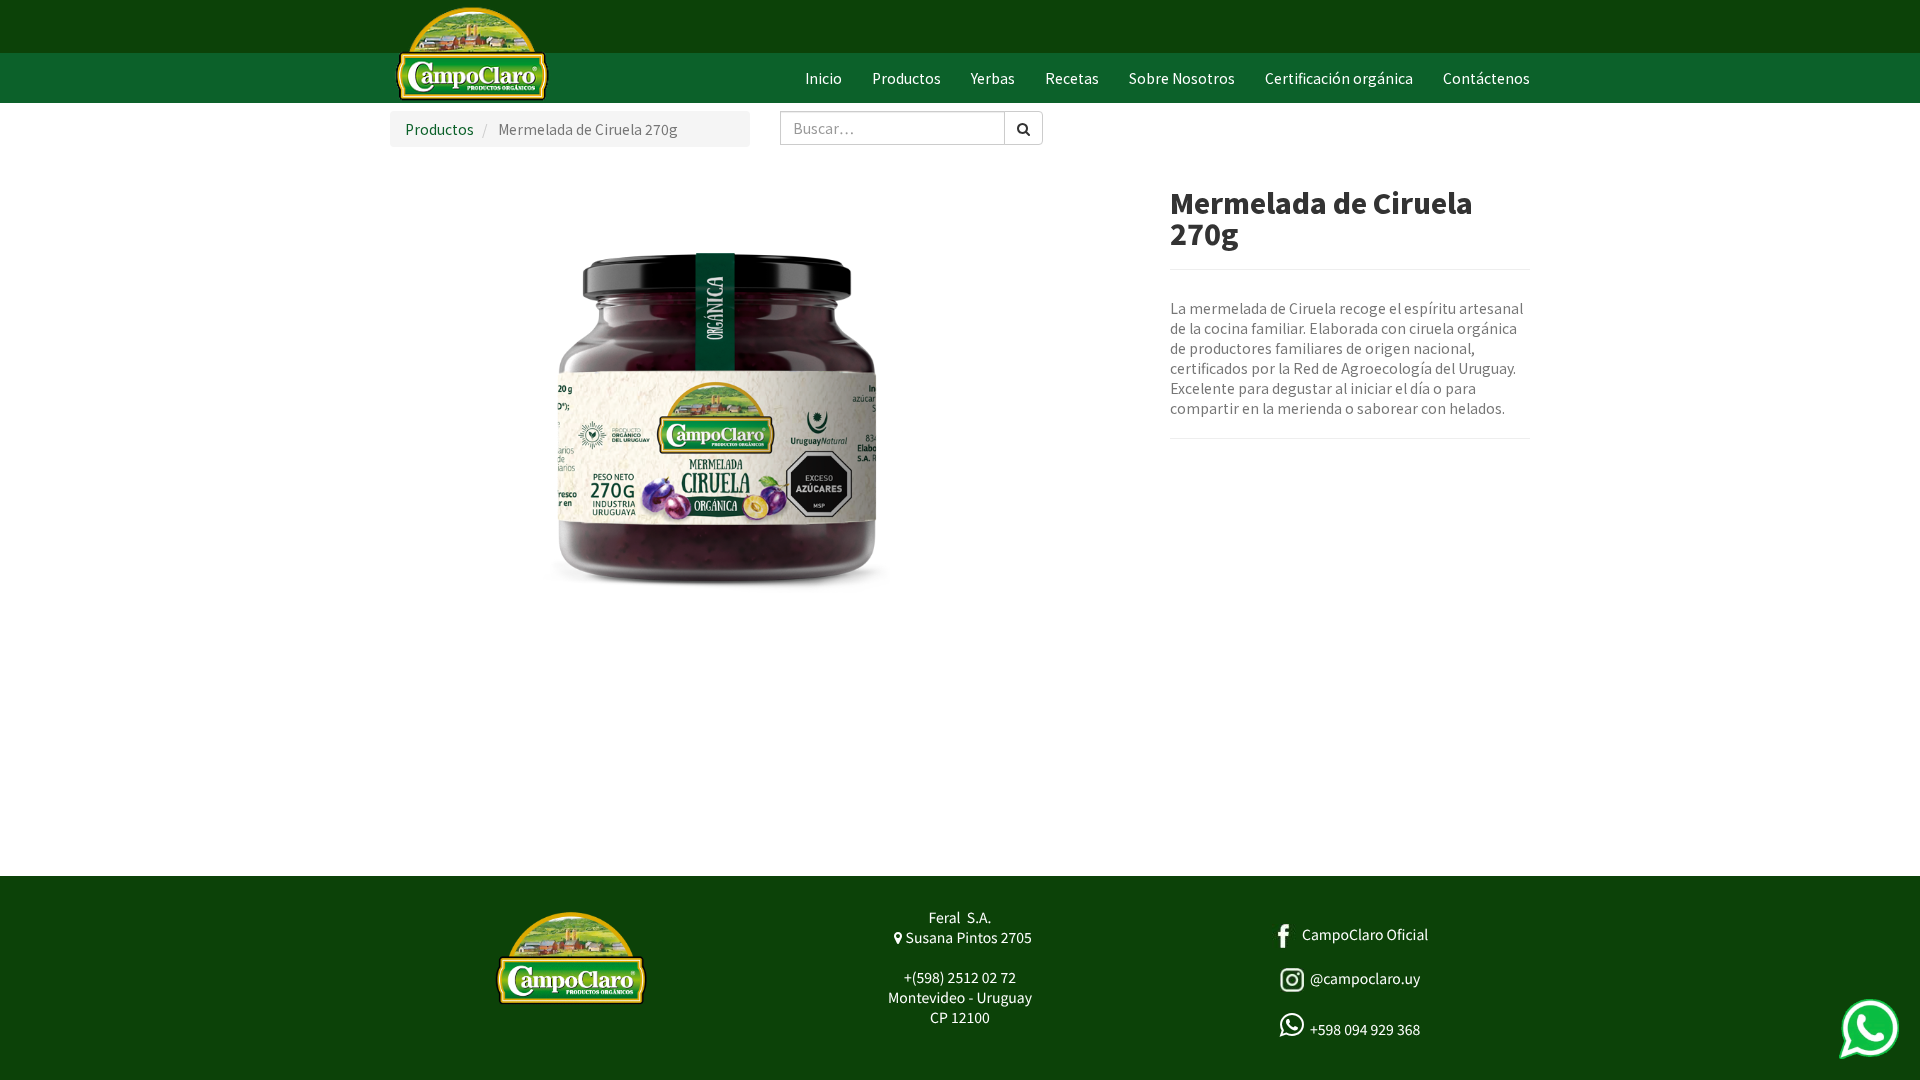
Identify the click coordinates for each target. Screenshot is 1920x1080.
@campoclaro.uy (1365, 979)
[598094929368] (1869, 1029)
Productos (439, 129)
